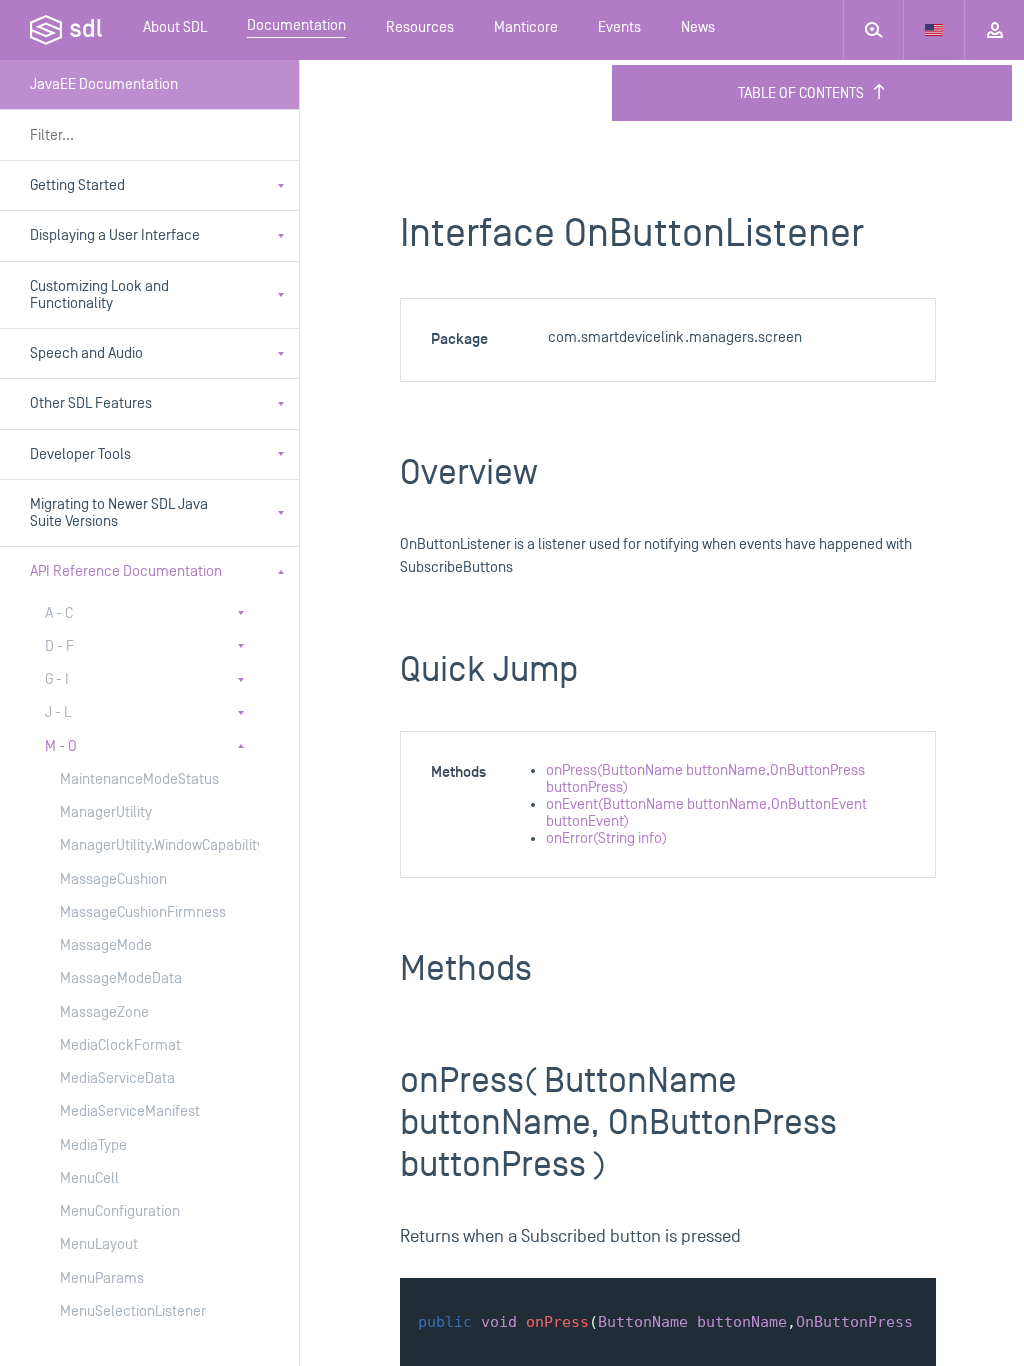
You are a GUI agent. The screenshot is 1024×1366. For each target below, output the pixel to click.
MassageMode (106, 945)
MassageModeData (121, 978)
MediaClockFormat (120, 1045)
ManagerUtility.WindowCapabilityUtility (139, 845)
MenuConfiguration (120, 1211)
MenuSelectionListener (133, 1311)
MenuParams (102, 1278)
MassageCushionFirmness (139, 912)
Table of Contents (801, 93)
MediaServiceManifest (130, 1111)
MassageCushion (113, 879)
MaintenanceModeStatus (139, 779)
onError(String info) (606, 838)
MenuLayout (99, 1244)
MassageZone (104, 1012)
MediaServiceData (117, 1078)
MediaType (93, 1145)
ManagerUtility (106, 812)
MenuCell (89, 1178)
